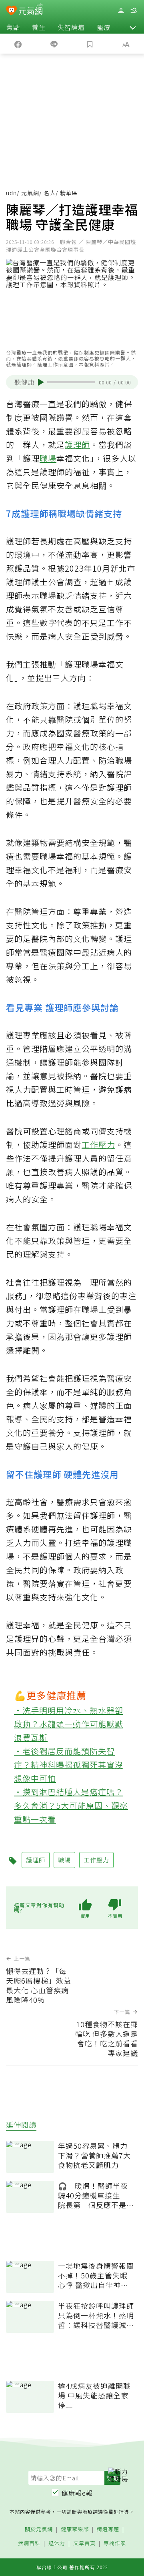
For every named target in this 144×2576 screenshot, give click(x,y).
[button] (133, 27)
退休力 (57, 2543)
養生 (39, 27)
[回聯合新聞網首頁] (11, 11)
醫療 (104, 27)
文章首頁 (84, 2543)
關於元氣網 (39, 2529)
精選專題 (108, 2529)
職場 (48, 458)
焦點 (13, 27)
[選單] (134, 11)
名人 (50, 193)
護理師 (77, 445)
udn (11, 193)
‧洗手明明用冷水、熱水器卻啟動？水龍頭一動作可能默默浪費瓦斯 (69, 1724)
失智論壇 (71, 27)
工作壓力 (98, 1145)
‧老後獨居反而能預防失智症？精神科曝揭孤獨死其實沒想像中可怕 (69, 1765)
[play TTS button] (41, 382)
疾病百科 (29, 2543)
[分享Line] (54, 44)
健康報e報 (77, 2493)
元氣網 (30, 193)
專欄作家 (115, 2543)
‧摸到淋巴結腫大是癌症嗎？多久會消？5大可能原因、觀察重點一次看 (71, 1805)
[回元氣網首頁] (31, 10)
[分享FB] (18, 44)
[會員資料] (121, 11)
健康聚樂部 (75, 2529)
